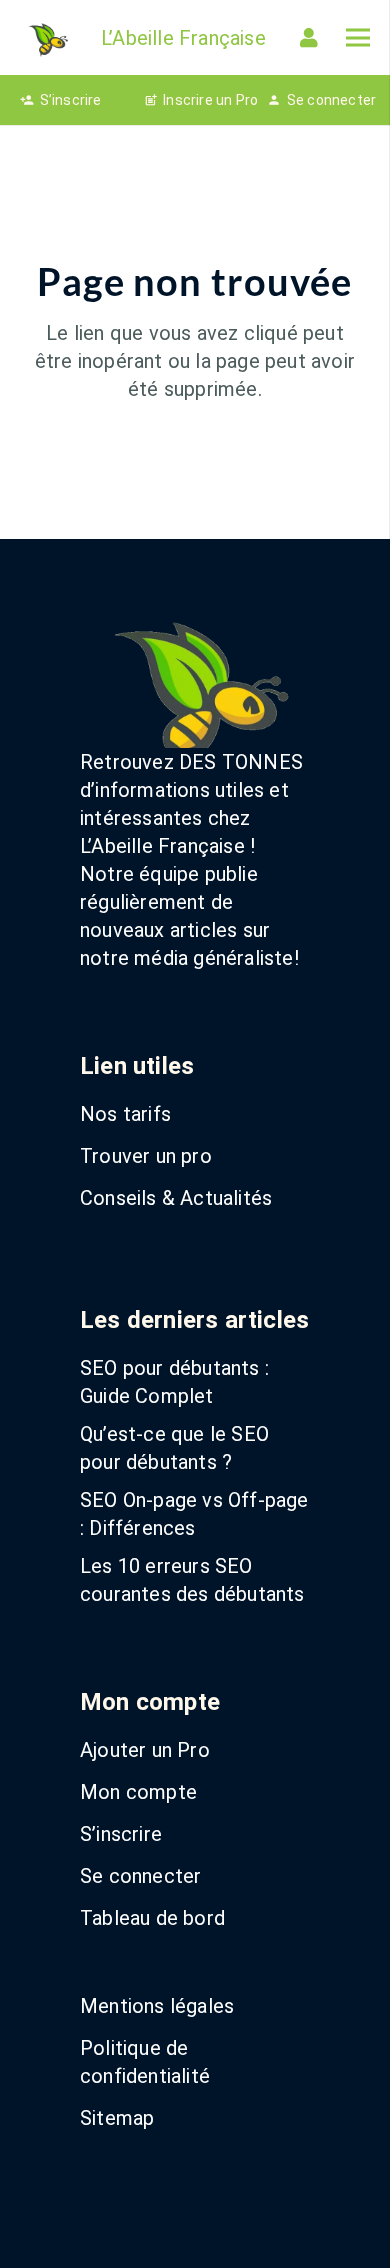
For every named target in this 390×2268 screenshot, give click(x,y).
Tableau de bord (152, 1918)
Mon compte (138, 1792)
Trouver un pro (146, 1156)
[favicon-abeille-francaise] (46, 37)
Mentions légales (157, 2006)
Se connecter (140, 1876)
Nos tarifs (125, 1114)
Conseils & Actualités (176, 1198)
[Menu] (358, 38)
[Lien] (313, 38)
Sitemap (117, 2118)
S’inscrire (121, 1834)
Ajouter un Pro (145, 1750)
